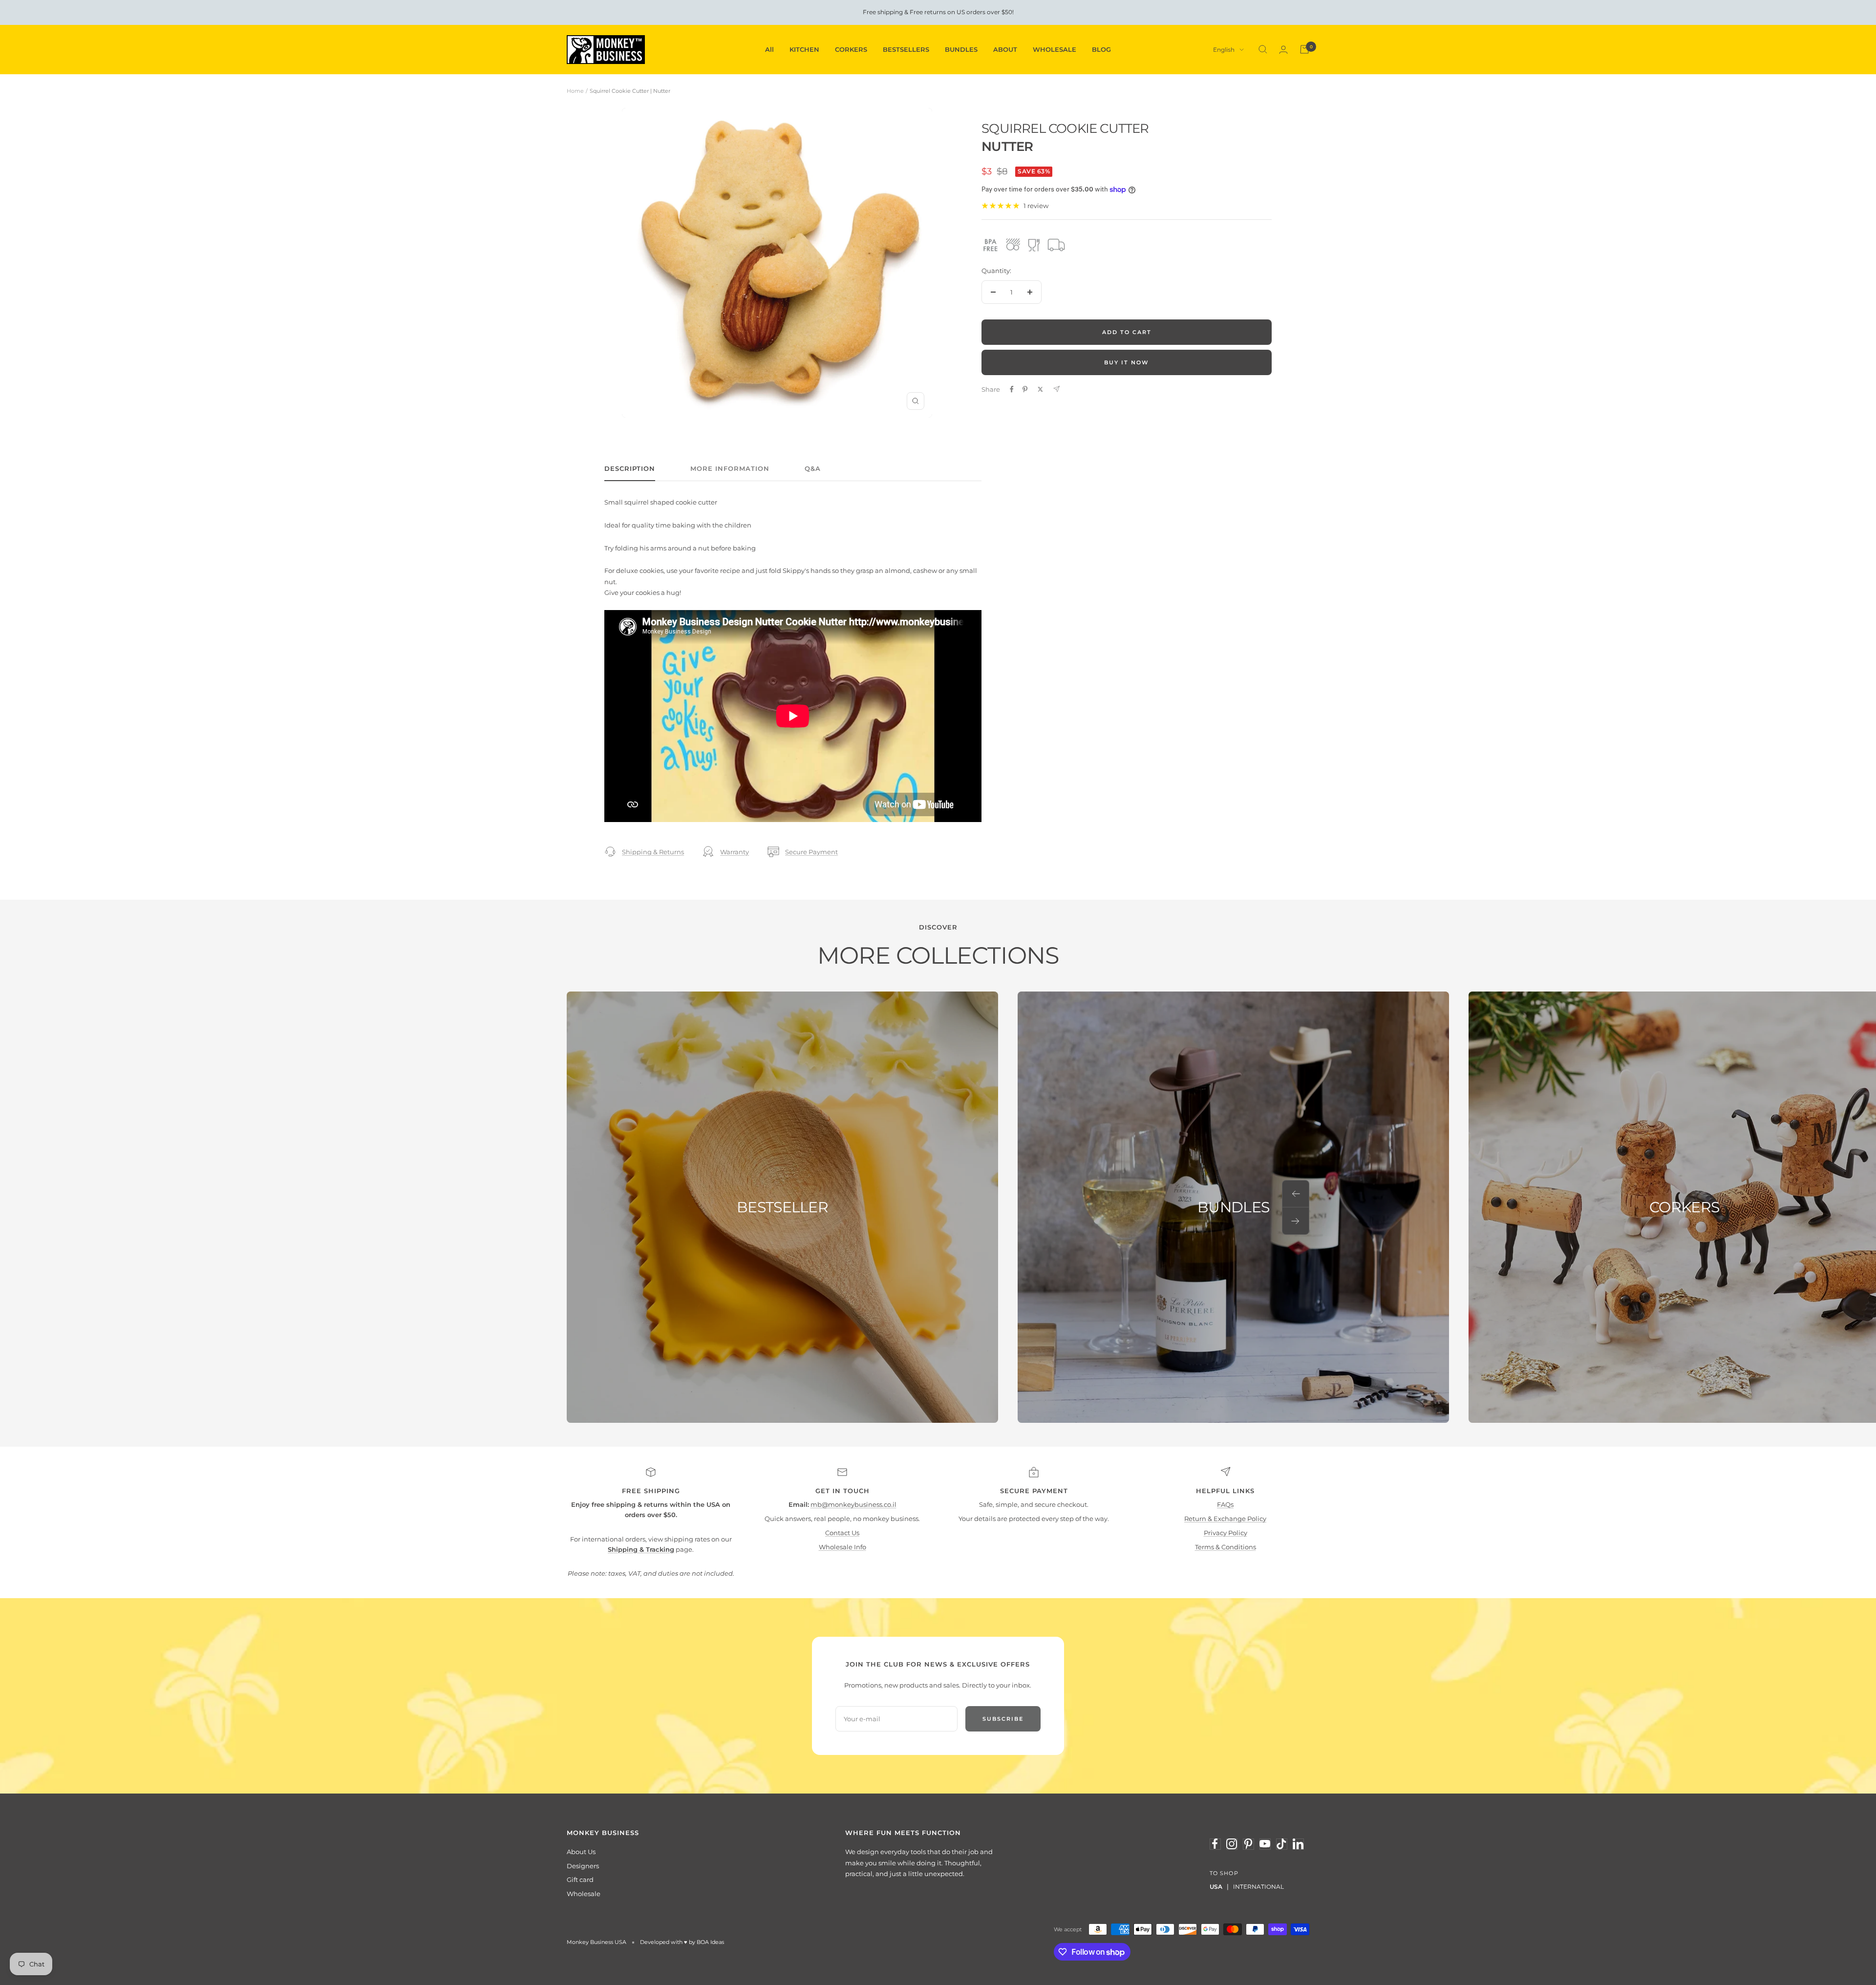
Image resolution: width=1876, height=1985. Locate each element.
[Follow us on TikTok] (1281, 1844)
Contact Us (842, 1533)
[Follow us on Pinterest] (1248, 1844)
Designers (583, 1866)
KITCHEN (804, 49)
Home (575, 91)
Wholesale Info (842, 1547)
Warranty (735, 852)
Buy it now (1127, 362)
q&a (813, 468)
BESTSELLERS (906, 49)
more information (730, 468)
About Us (581, 1852)
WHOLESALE (1055, 49)
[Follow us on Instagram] (1232, 1844)
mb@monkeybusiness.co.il (853, 1504)
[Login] (1283, 50)
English (1224, 50)
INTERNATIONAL (1258, 1887)
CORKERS (851, 49)
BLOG (1101, 49)
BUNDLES (961, 49)
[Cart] (1304, 49)
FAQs (1225, 1504)
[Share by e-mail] (1056, 389)
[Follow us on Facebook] (1215, 1844)
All (769, 49)
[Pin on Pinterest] (1025, 389)
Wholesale (584, 1894)
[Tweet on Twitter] (1040, 389)
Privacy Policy (1226, 1533)
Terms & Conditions (1226, 1547)
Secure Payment (811, 852)
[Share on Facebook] (1012, 389)
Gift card (580, 1879)
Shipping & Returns (653, 852)
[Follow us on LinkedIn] (1298, 1844)
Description (630, 468)
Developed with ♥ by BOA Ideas (682, 1942)
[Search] (1263, 49)
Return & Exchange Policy (1225, 1519)
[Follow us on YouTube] (1265, 1844)
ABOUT (1005, 49)
